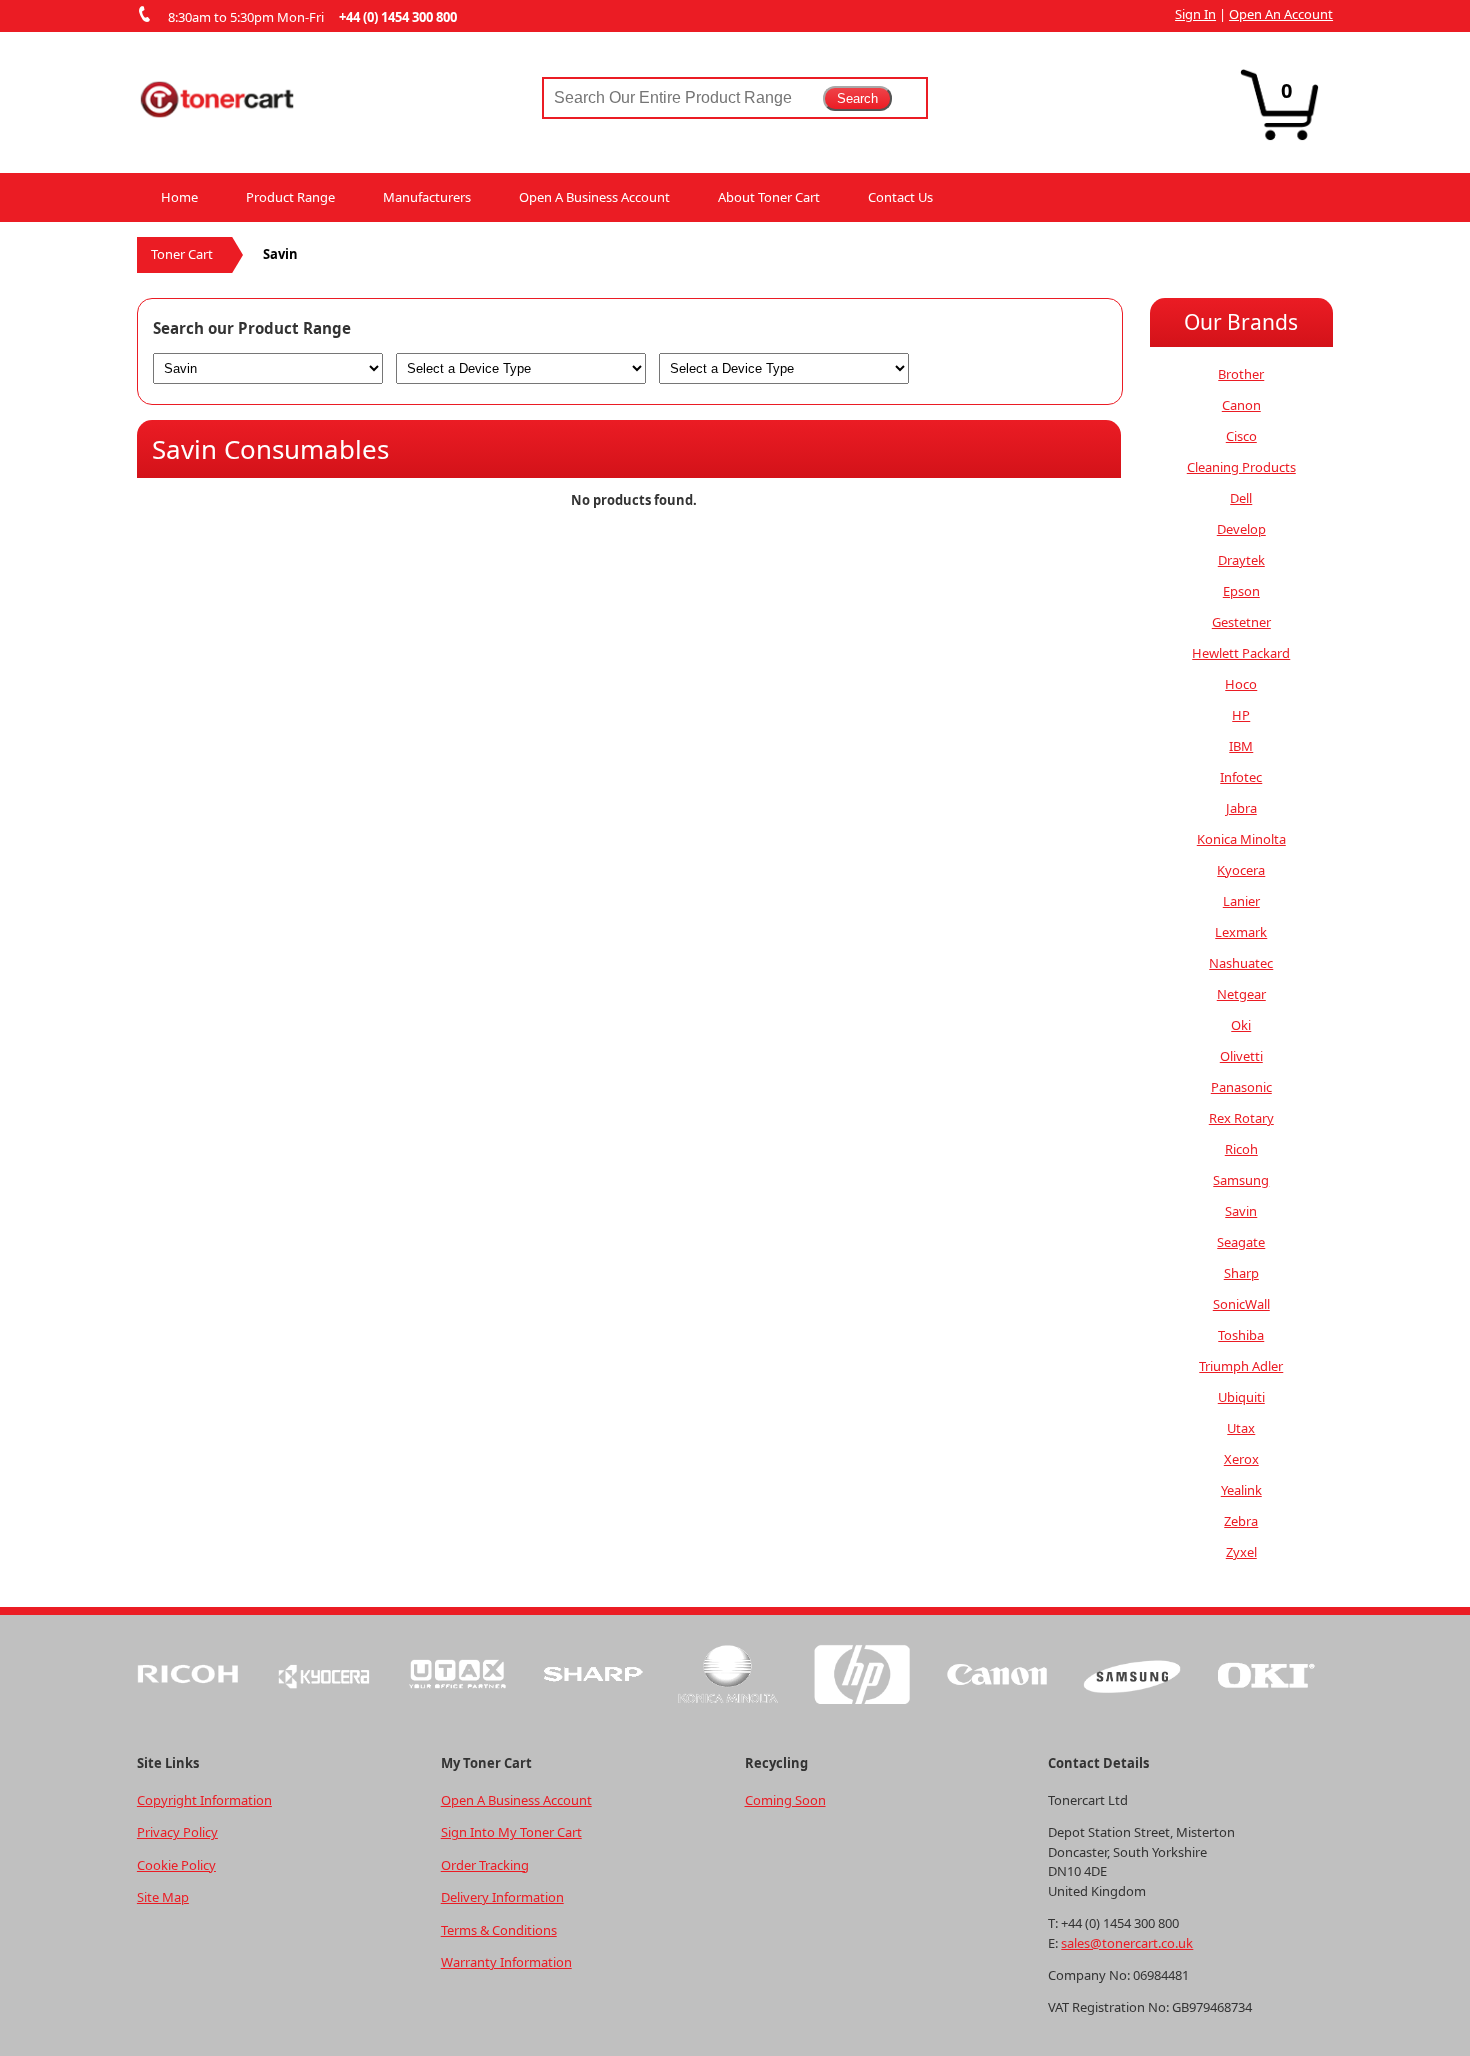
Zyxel (1241, 1552)
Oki (1241, 1025)
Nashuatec (1241, 963)
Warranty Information (506, 1962)
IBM (1241, 746)
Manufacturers (427, 197)
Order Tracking (485, 1865)
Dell (1241, 498)
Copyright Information (204, 1800)
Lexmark (1241, 932)
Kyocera (1241, 870)
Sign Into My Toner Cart (511, 1832)
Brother (1241, 374)
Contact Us (900, 197)
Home (179, 197)
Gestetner (1241, 622)
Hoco (1241, 684)
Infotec (1241, 777)
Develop (1241, 529)
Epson (1241, 591)
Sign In (1195, 14)
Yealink (1241, 1490)
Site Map (163, 1897)
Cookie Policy (176, 1865)
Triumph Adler (1241, 1366)
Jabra (1241, 808)
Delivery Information (502, 1897)
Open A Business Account (594, 197)
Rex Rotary (1241, 1118)
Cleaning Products (1241, 467)
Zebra (1241, 1521)
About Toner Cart (769, 197)
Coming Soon (785, 1800)
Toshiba (1241, 1335)
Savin (1241, 1211)
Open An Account (1281, 14)
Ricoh (1241, 1149)
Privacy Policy (177, 1832)
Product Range (290, 197)
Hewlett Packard (1241, 653)
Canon (1241, 405)
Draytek (1241, 560)
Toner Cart (182, 254)
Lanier (1241, 901)
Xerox (1241, 1459)
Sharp (1241, 1273)
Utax (1241, 1428)
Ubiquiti (1241, 1397)
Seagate (1241, 1242)
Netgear (1241, 994)
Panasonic (1241, 1087)
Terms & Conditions (499, 1930)
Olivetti (1241, 1056)
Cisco (1241, 436)
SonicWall (1241, 1304)
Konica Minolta (1241, 839)
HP (1241, 715)
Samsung (1241, 1180)
